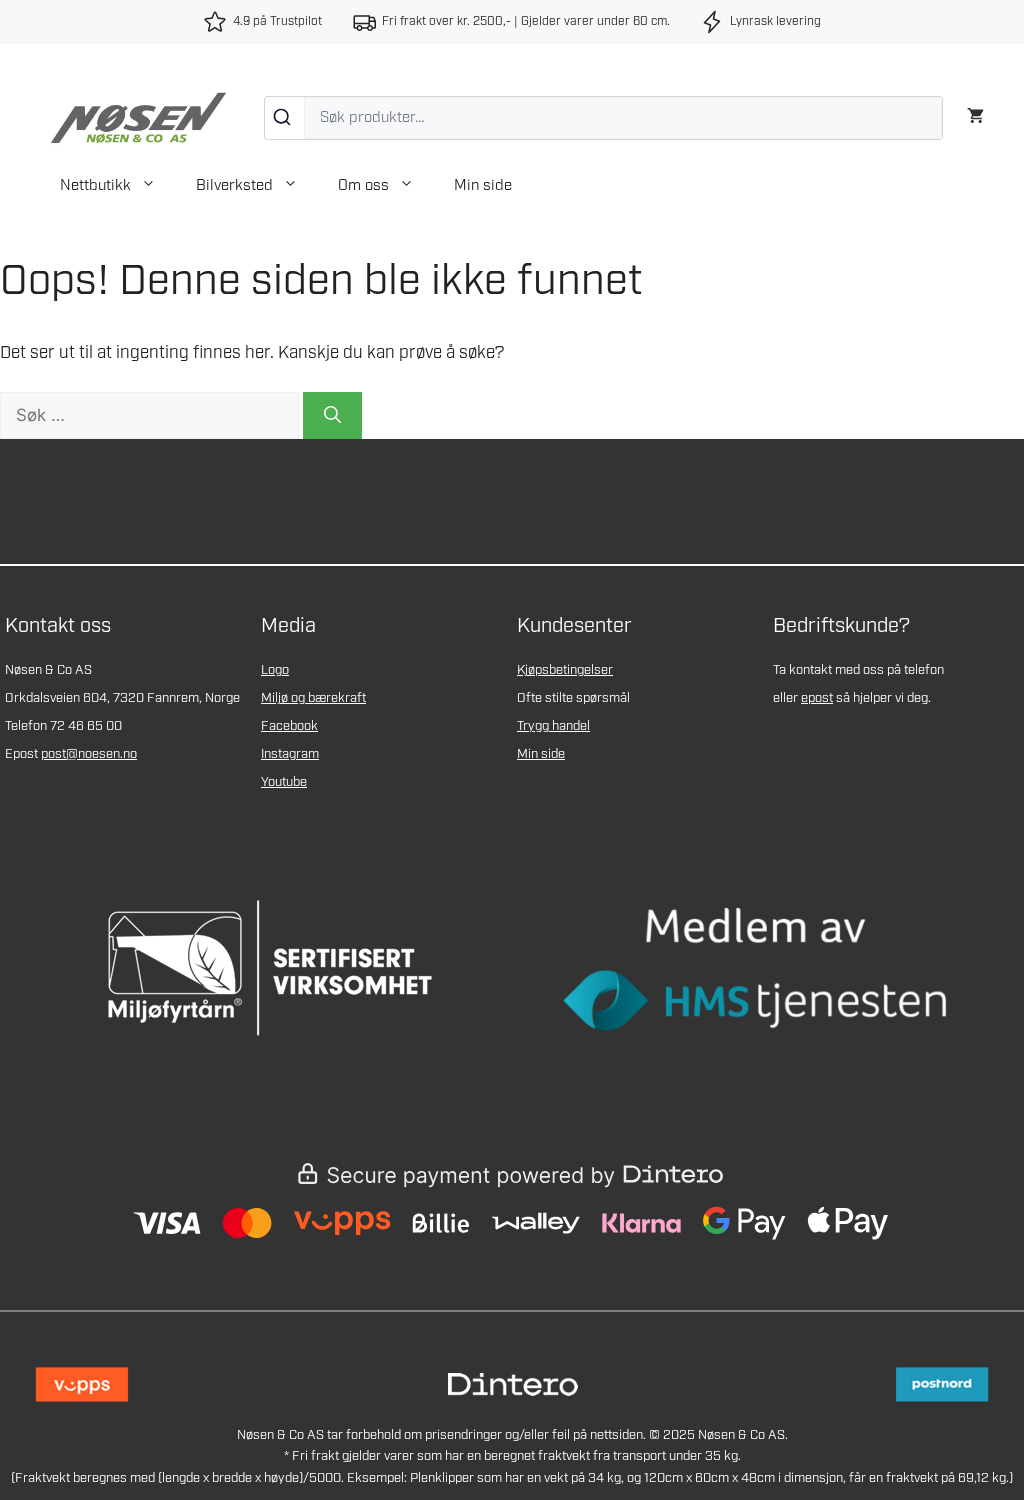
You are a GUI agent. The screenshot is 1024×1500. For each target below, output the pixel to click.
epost (817, 698)
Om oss (363, 186)
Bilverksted (234, 186)
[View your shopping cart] (975, 113)
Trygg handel (553, 726)
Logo (275, 670)
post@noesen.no (89, 754)
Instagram (290, 754)
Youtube (284, 782)
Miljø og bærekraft (313, 698)
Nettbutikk (95, 186)
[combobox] (603, 118)
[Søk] (284, 118)
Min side (483, 186)
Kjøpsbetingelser (565, 670)
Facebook (289, 726)
